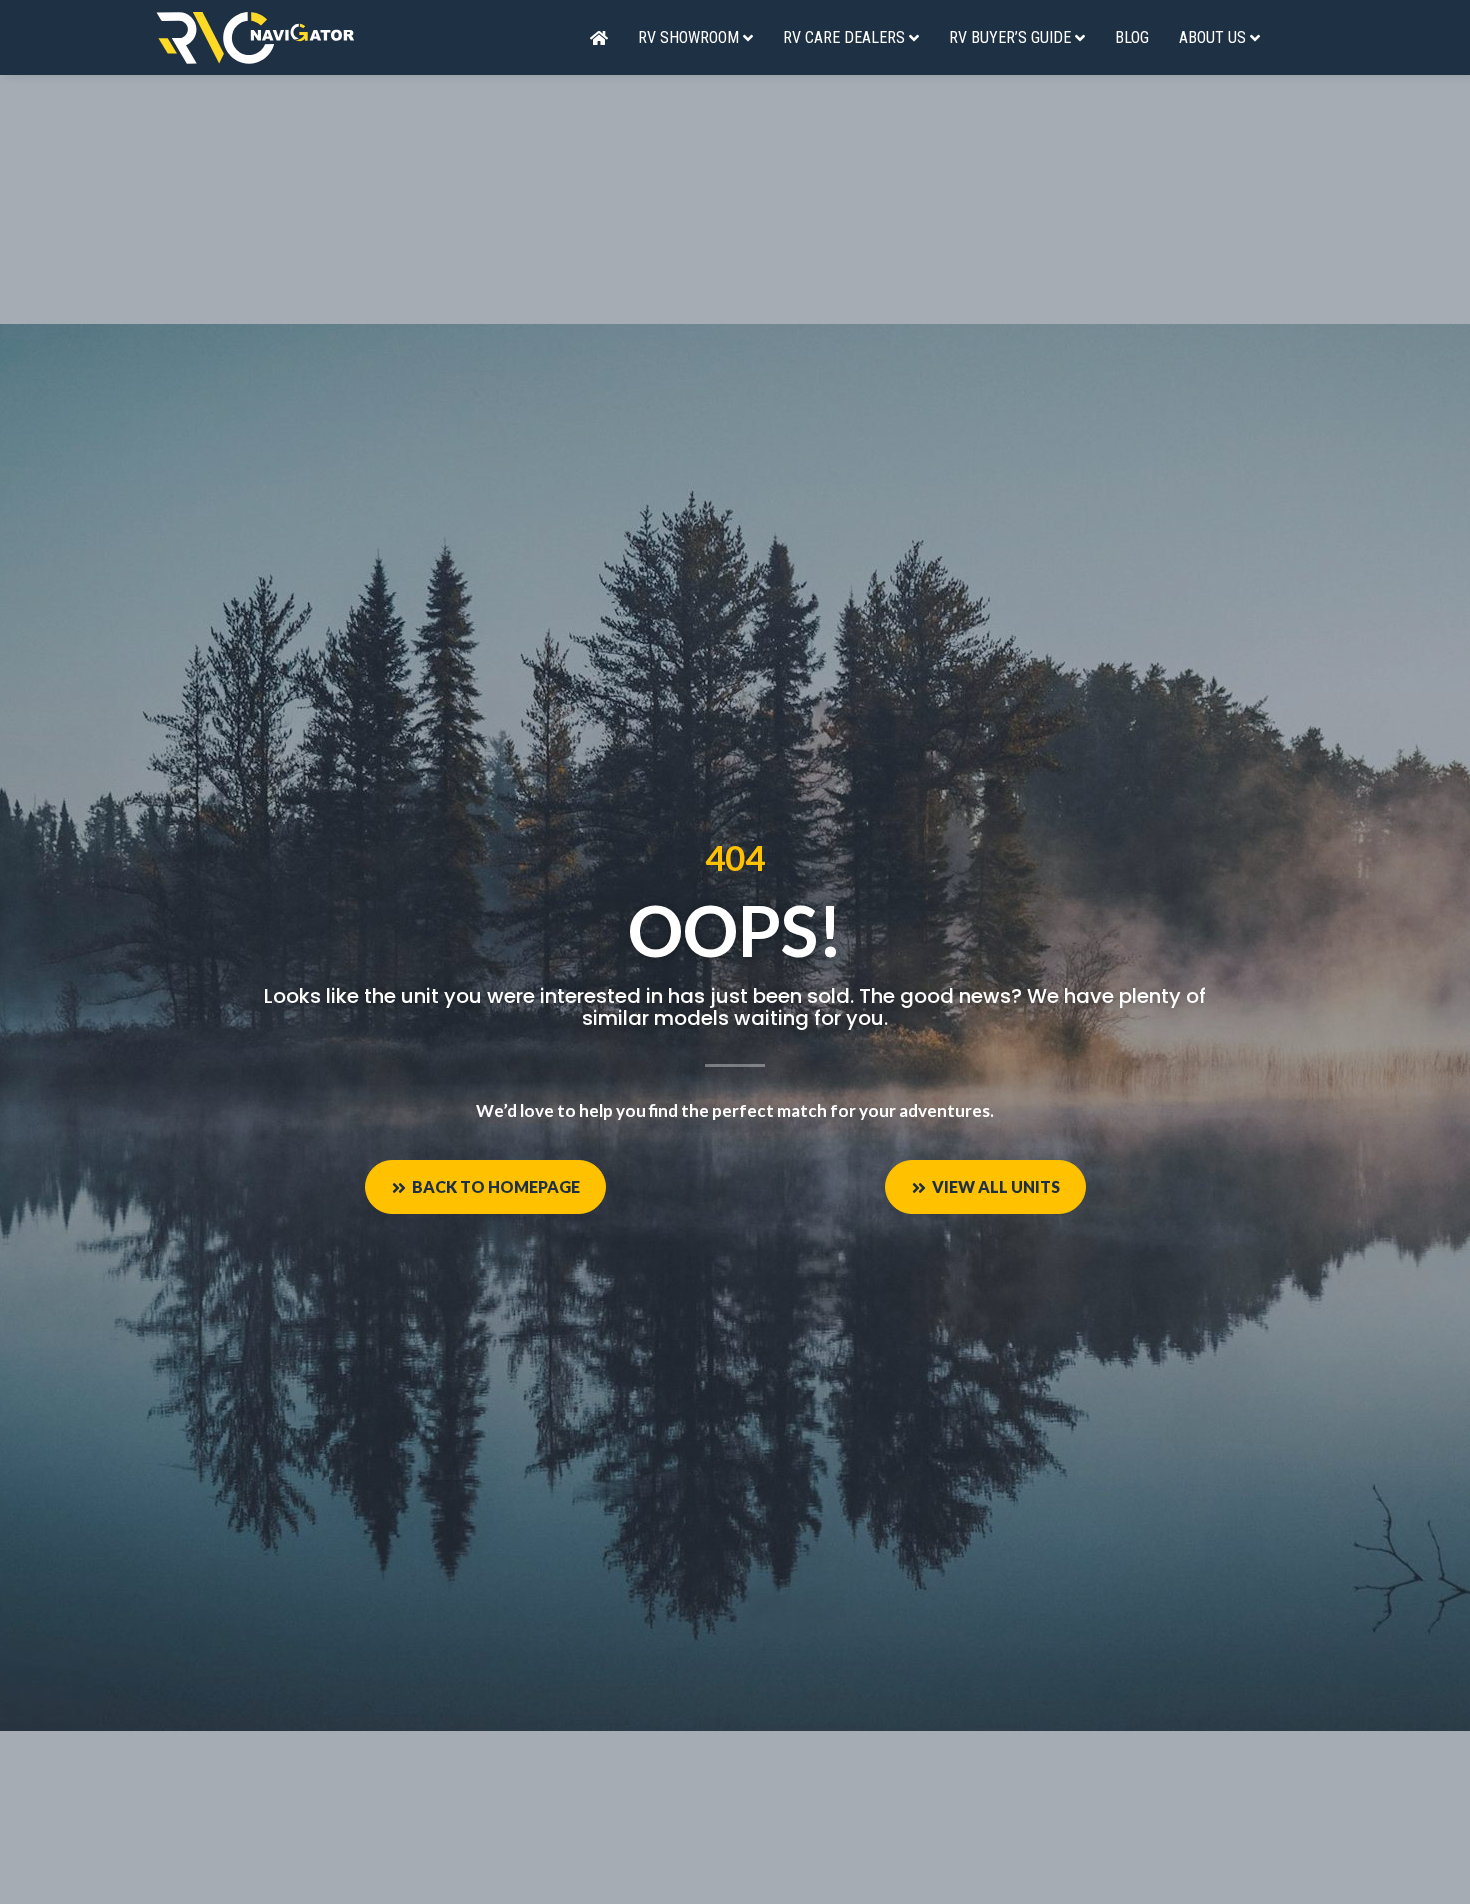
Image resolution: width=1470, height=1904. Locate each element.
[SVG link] (255, 37)
